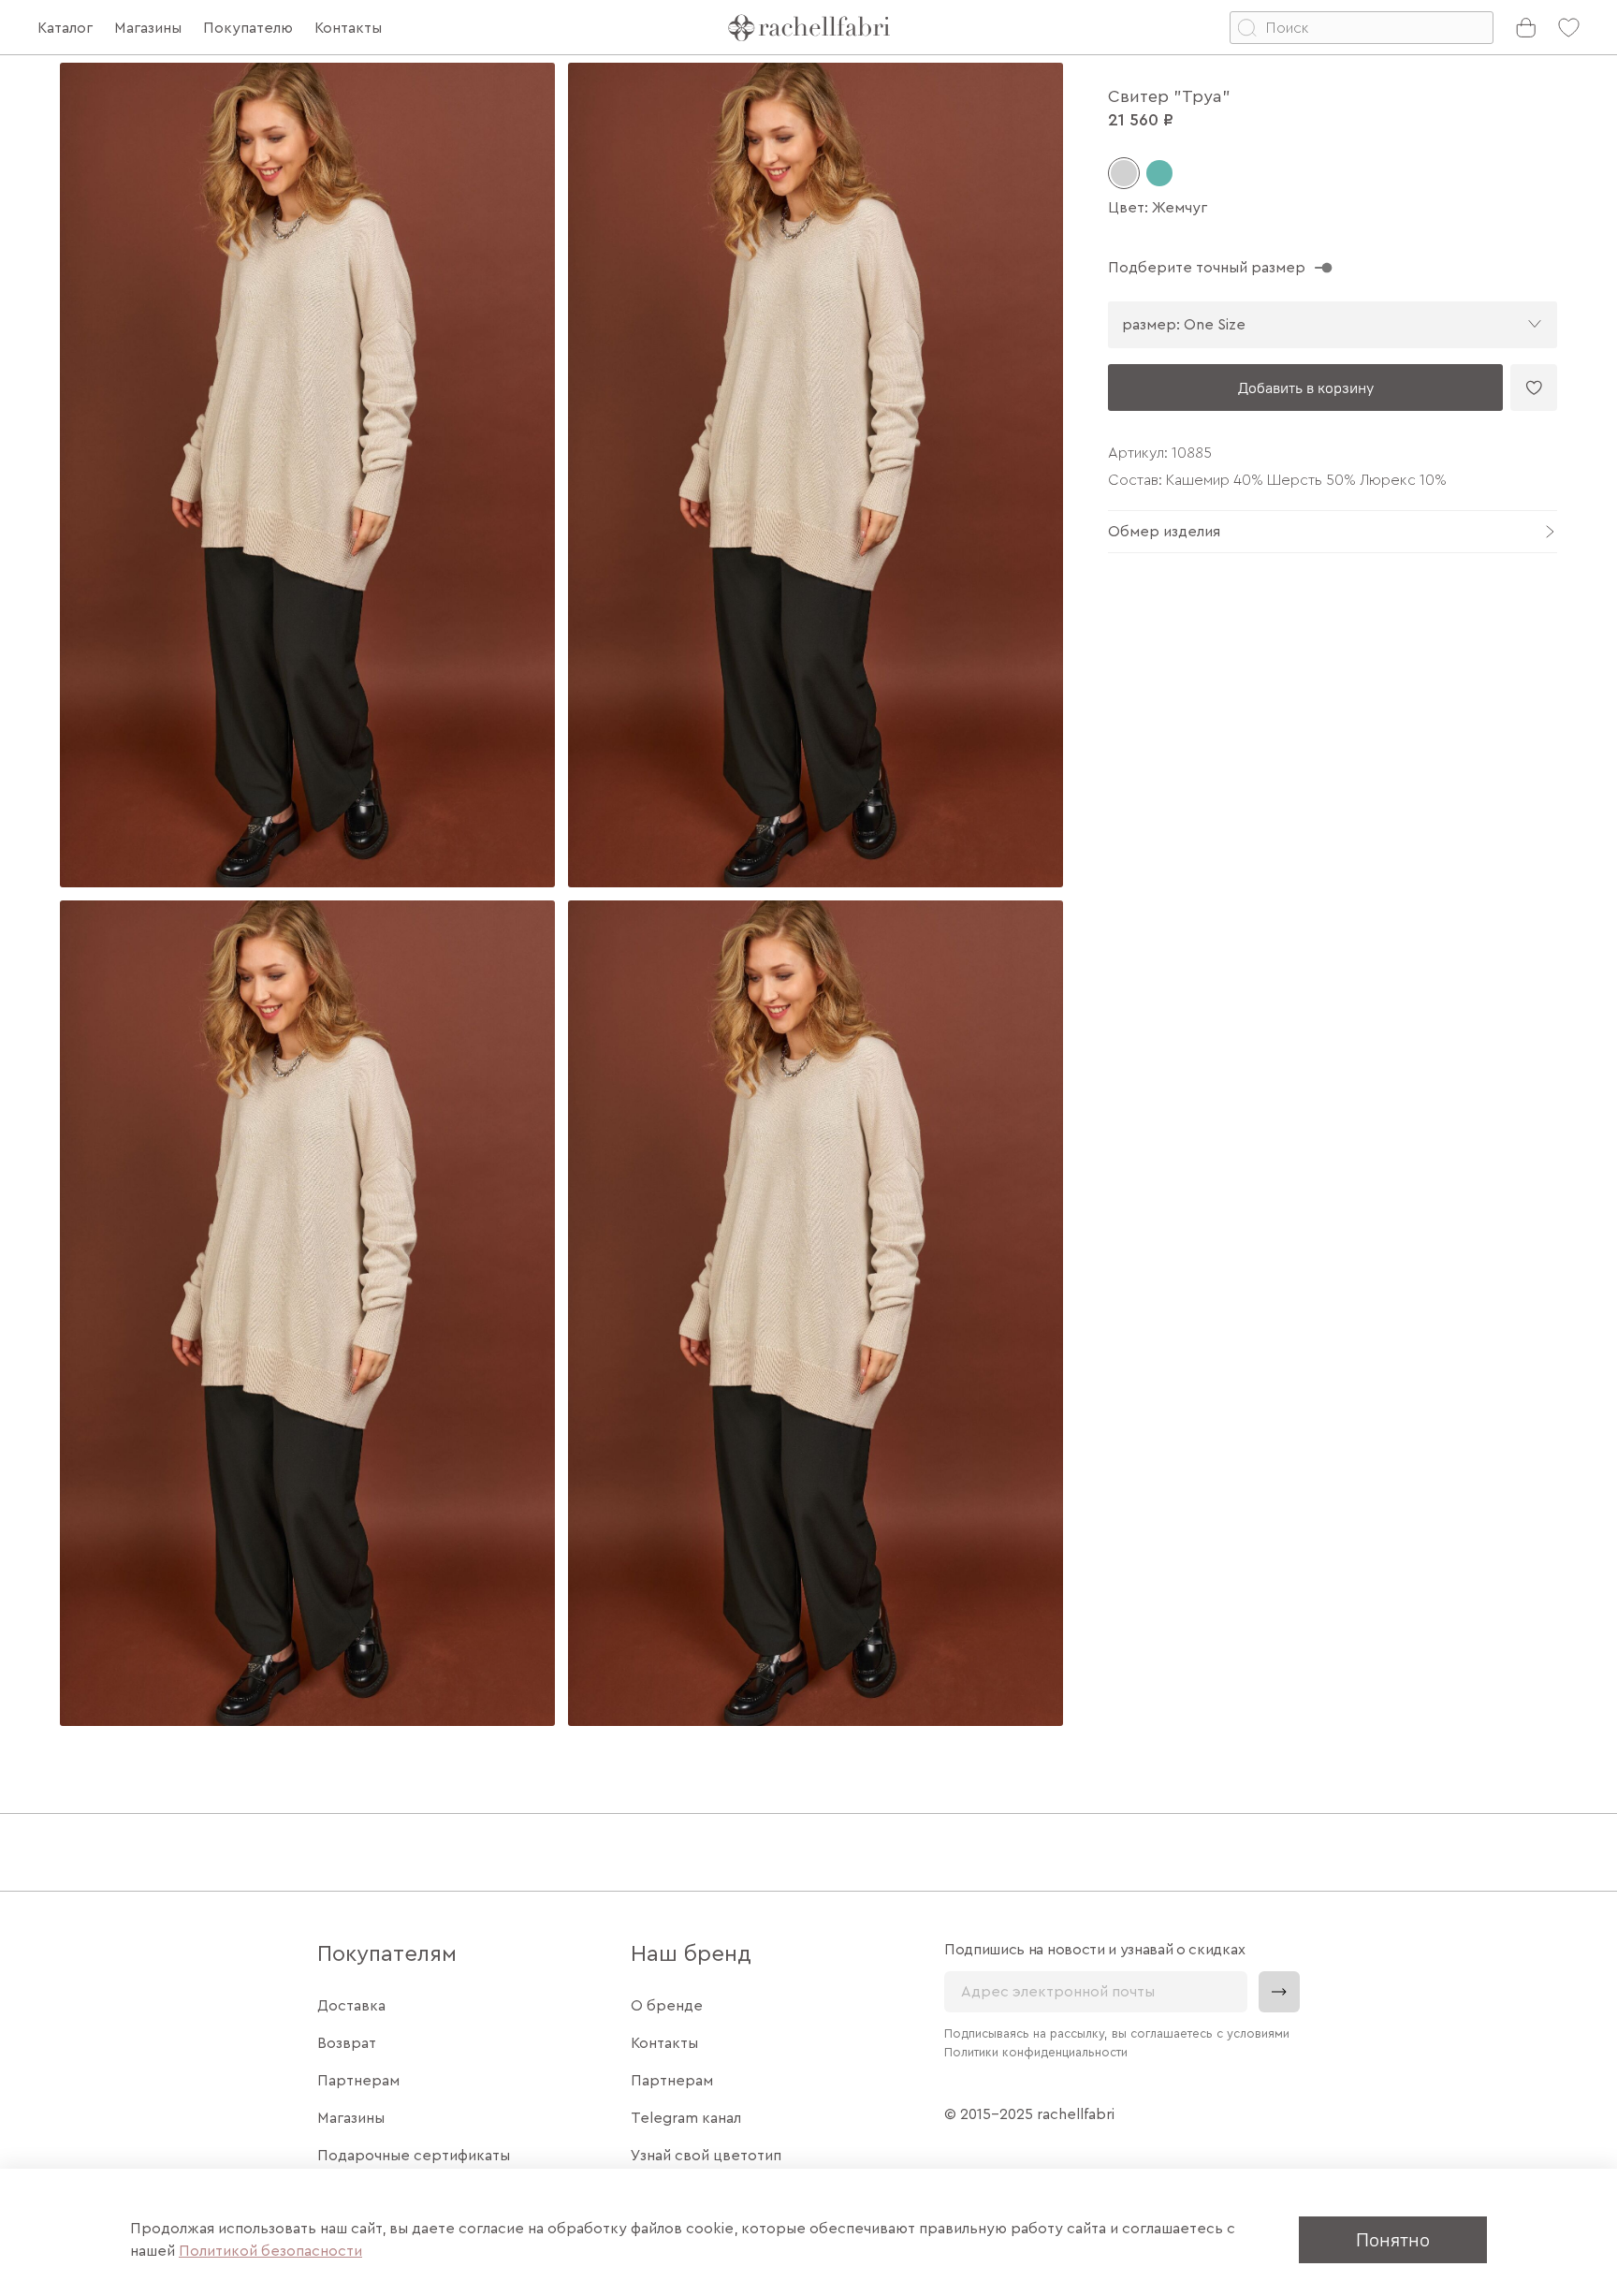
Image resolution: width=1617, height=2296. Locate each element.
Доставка (351, 2006)
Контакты (664, 2043)
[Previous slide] (90, 894)
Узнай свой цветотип (706, 2156)
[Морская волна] (1159, 173)
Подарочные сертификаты (414, 2156)
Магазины (351, 2118)
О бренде (667, 2006)
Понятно (1393, 2239)
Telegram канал (686, 2118)
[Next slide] (1033, 894)
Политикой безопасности (270, 2251)
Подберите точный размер (1207, 268)
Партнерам (358, 2081)
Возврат (347, 2043)
